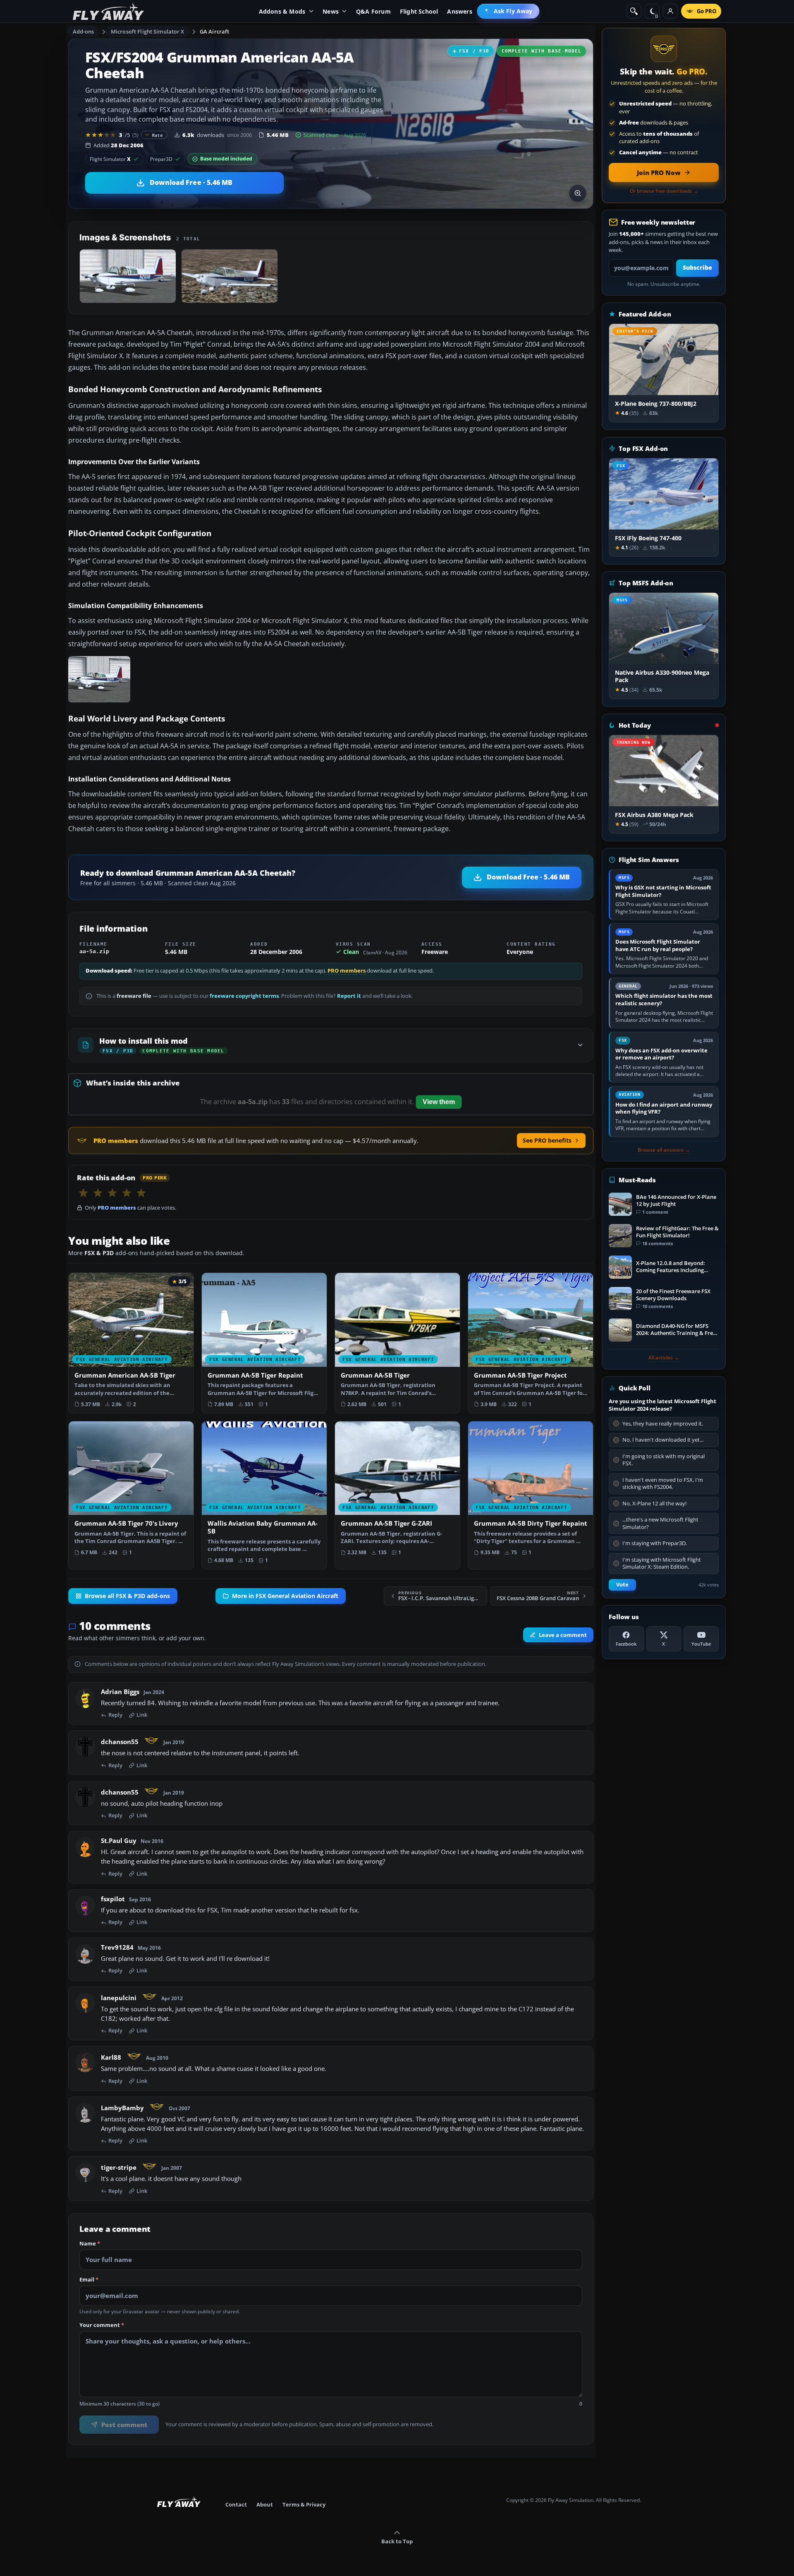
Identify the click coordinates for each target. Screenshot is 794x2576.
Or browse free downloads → (664, 191)
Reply (115, 1715)
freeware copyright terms (244, 996)
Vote (622, 1585)
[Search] (634, 11)
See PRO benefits (547, 1140)
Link (142, 1715)
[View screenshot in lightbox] (578, 193)
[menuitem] (508, 11)
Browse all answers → (664, 1150)
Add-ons (84, 31)
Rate (157, 135)
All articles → (664, 1358)
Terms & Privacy (304, 2504)
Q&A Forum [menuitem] (373, 11)
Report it (349, 996)
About (265, 2504)
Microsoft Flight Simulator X (148, 31)
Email (89, 2280)
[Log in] (670, 11)
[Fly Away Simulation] (108, 11)
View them (439, 1102)
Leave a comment (563, 1635)
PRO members (347, 971)
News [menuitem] (331, 11)
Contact (236, 2504)
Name (90, 2244)
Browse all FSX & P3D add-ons (127, 1596)
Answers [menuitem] (459, 11)
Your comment (102, 2325)
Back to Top (397, 2541)
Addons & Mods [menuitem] (282, 11)
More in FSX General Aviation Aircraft (285, 1596)
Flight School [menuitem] (419, 11)
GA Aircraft (214, 31)
